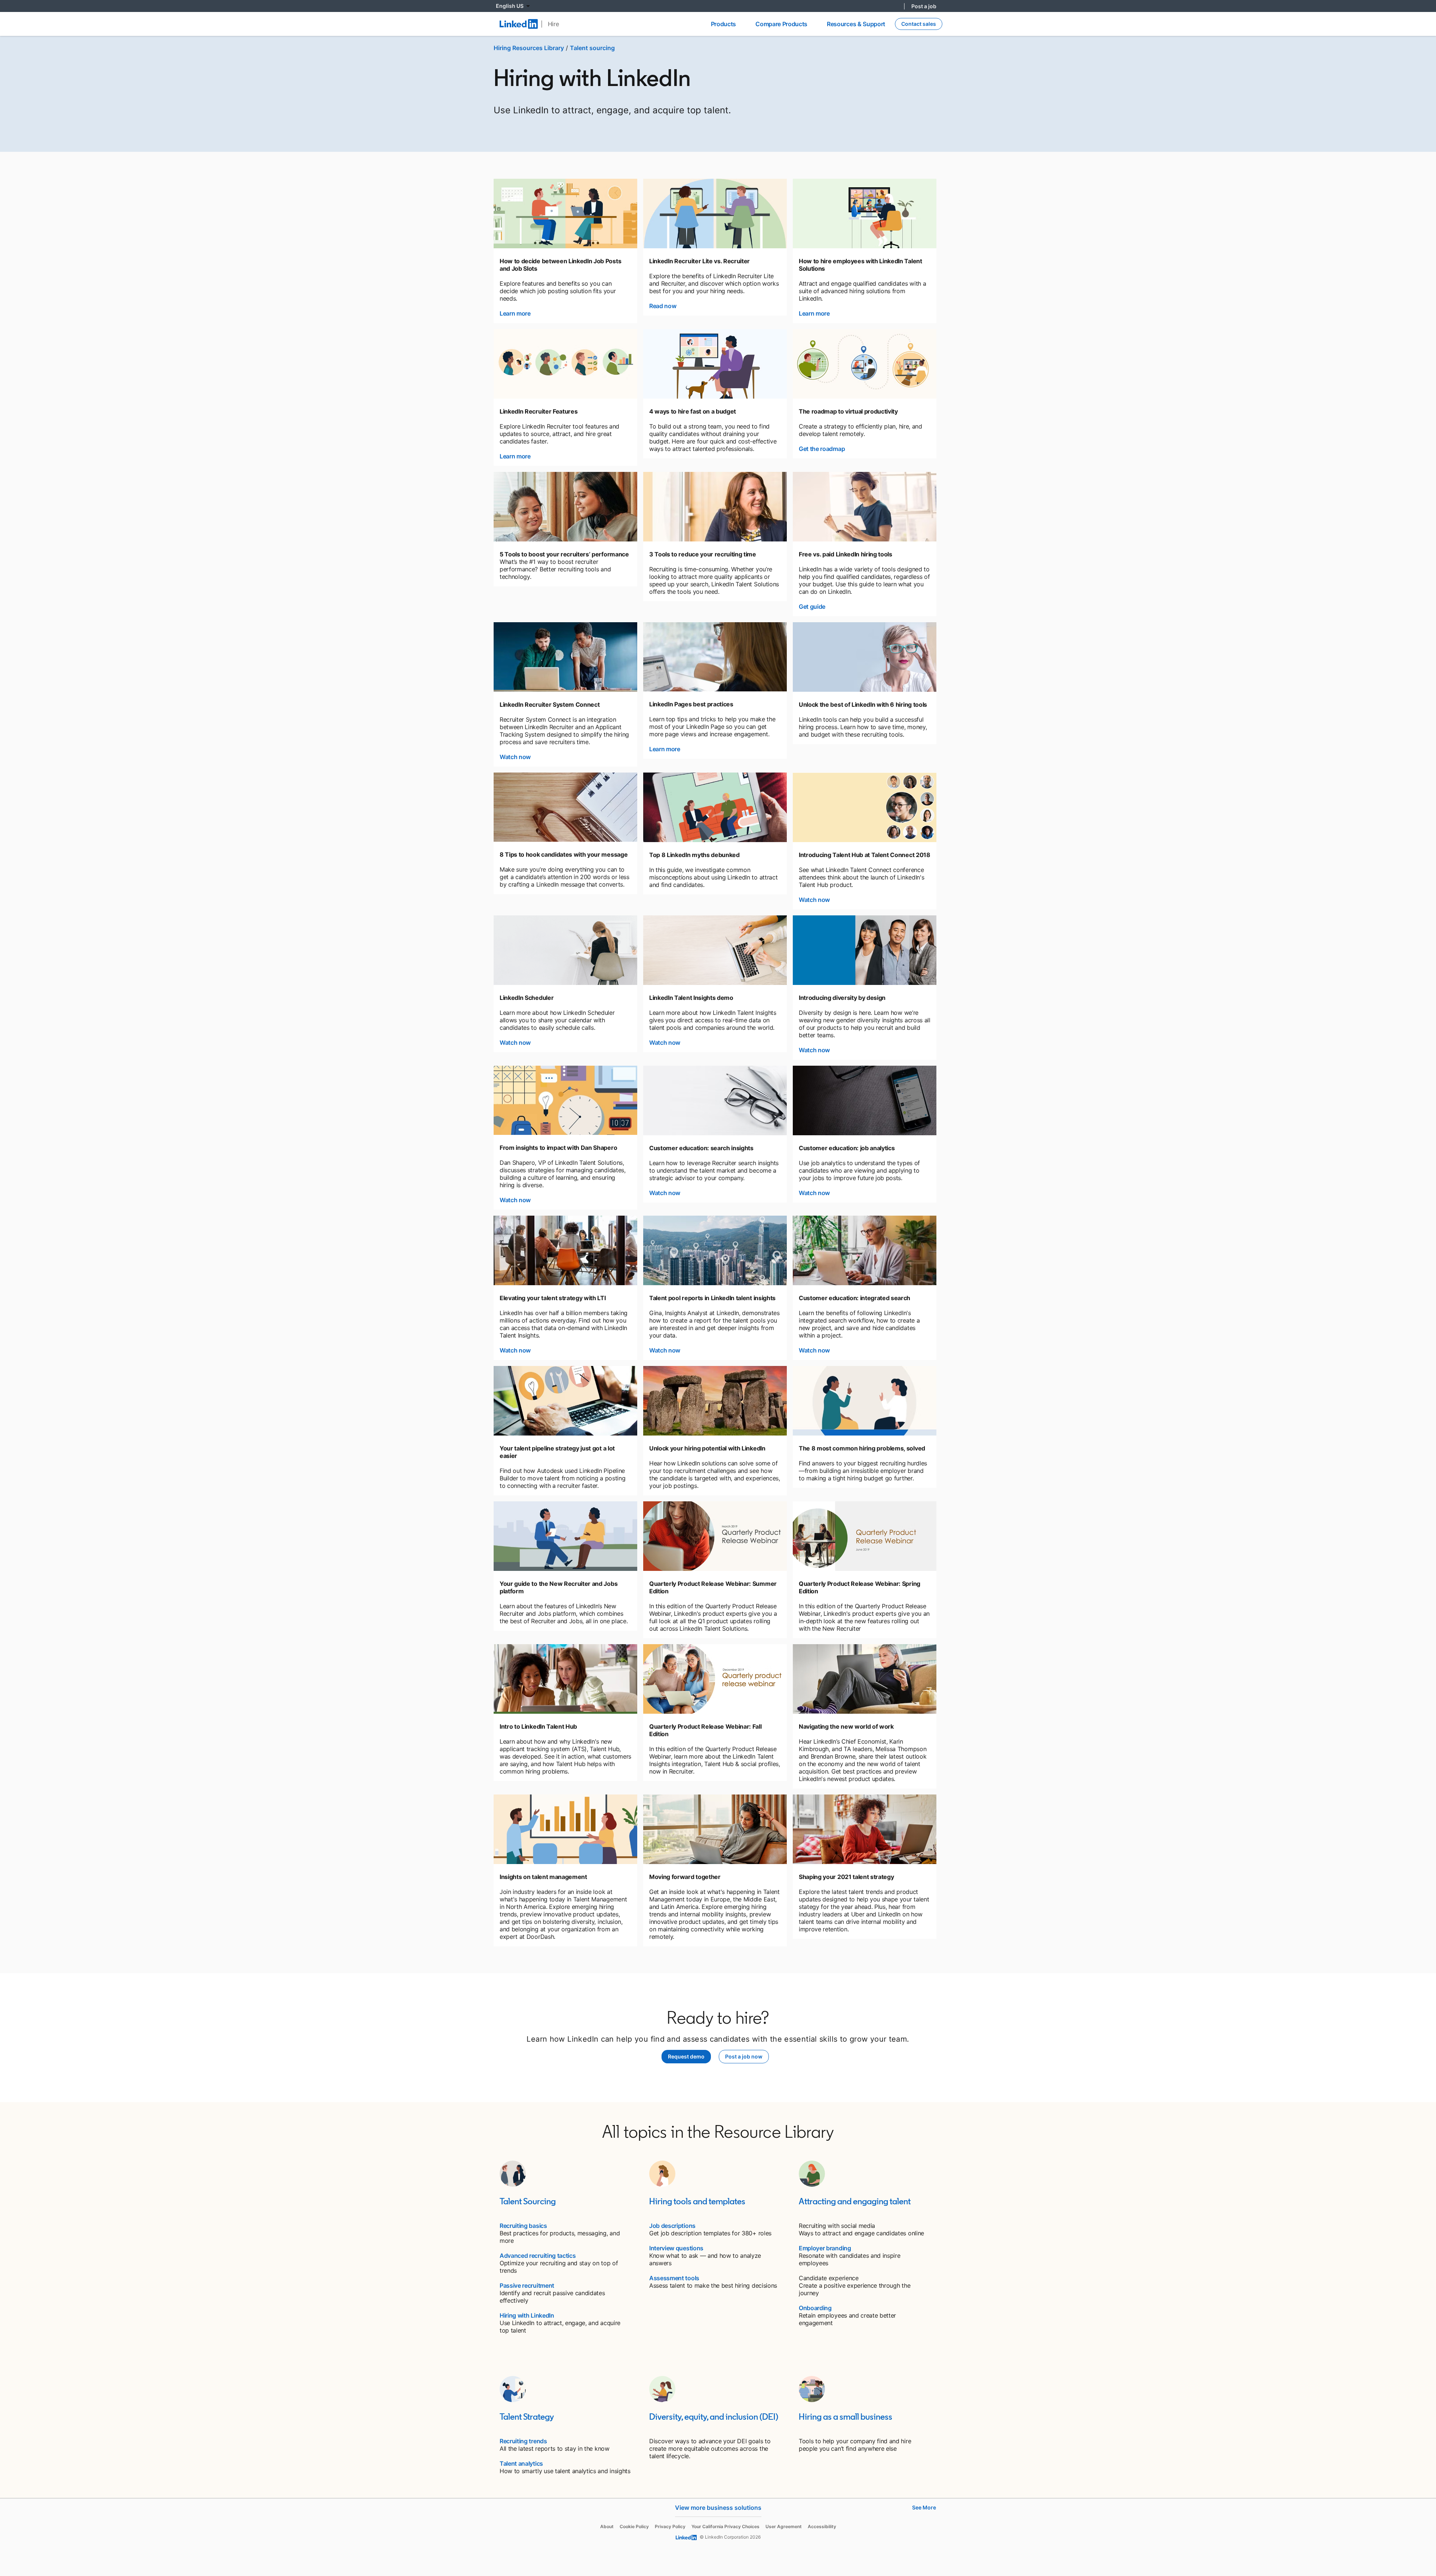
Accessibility (822, 2526)
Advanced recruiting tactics (538, 2256)
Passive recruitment (527, 2285)
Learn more (515, 313)
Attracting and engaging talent (855, 2201)
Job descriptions (672, 2226)
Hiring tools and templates (697, 2201)
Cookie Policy (634, 2526)
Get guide (812, 607)
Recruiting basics (523, 2226)
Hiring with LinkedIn (527, 2315)
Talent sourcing (592, 48)
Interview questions (676, 2248)
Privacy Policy (670, 2526)
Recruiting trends (523, 2441)
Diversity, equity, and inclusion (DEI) (714, 2417)
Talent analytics (521, 2463)
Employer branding (825, 2248)
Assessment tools (674, 2278)
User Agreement (784, 2526)
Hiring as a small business (846, 2417)
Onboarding (815, 2308)
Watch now (515, 757)
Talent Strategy (527, 2417)
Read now (663, 306)
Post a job (924, 6)
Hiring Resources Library (529, 48)
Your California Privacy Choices (725, 2526)
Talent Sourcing (528, 2201)
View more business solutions (718, 2508)
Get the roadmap (822, 449)
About (607, 2526)
